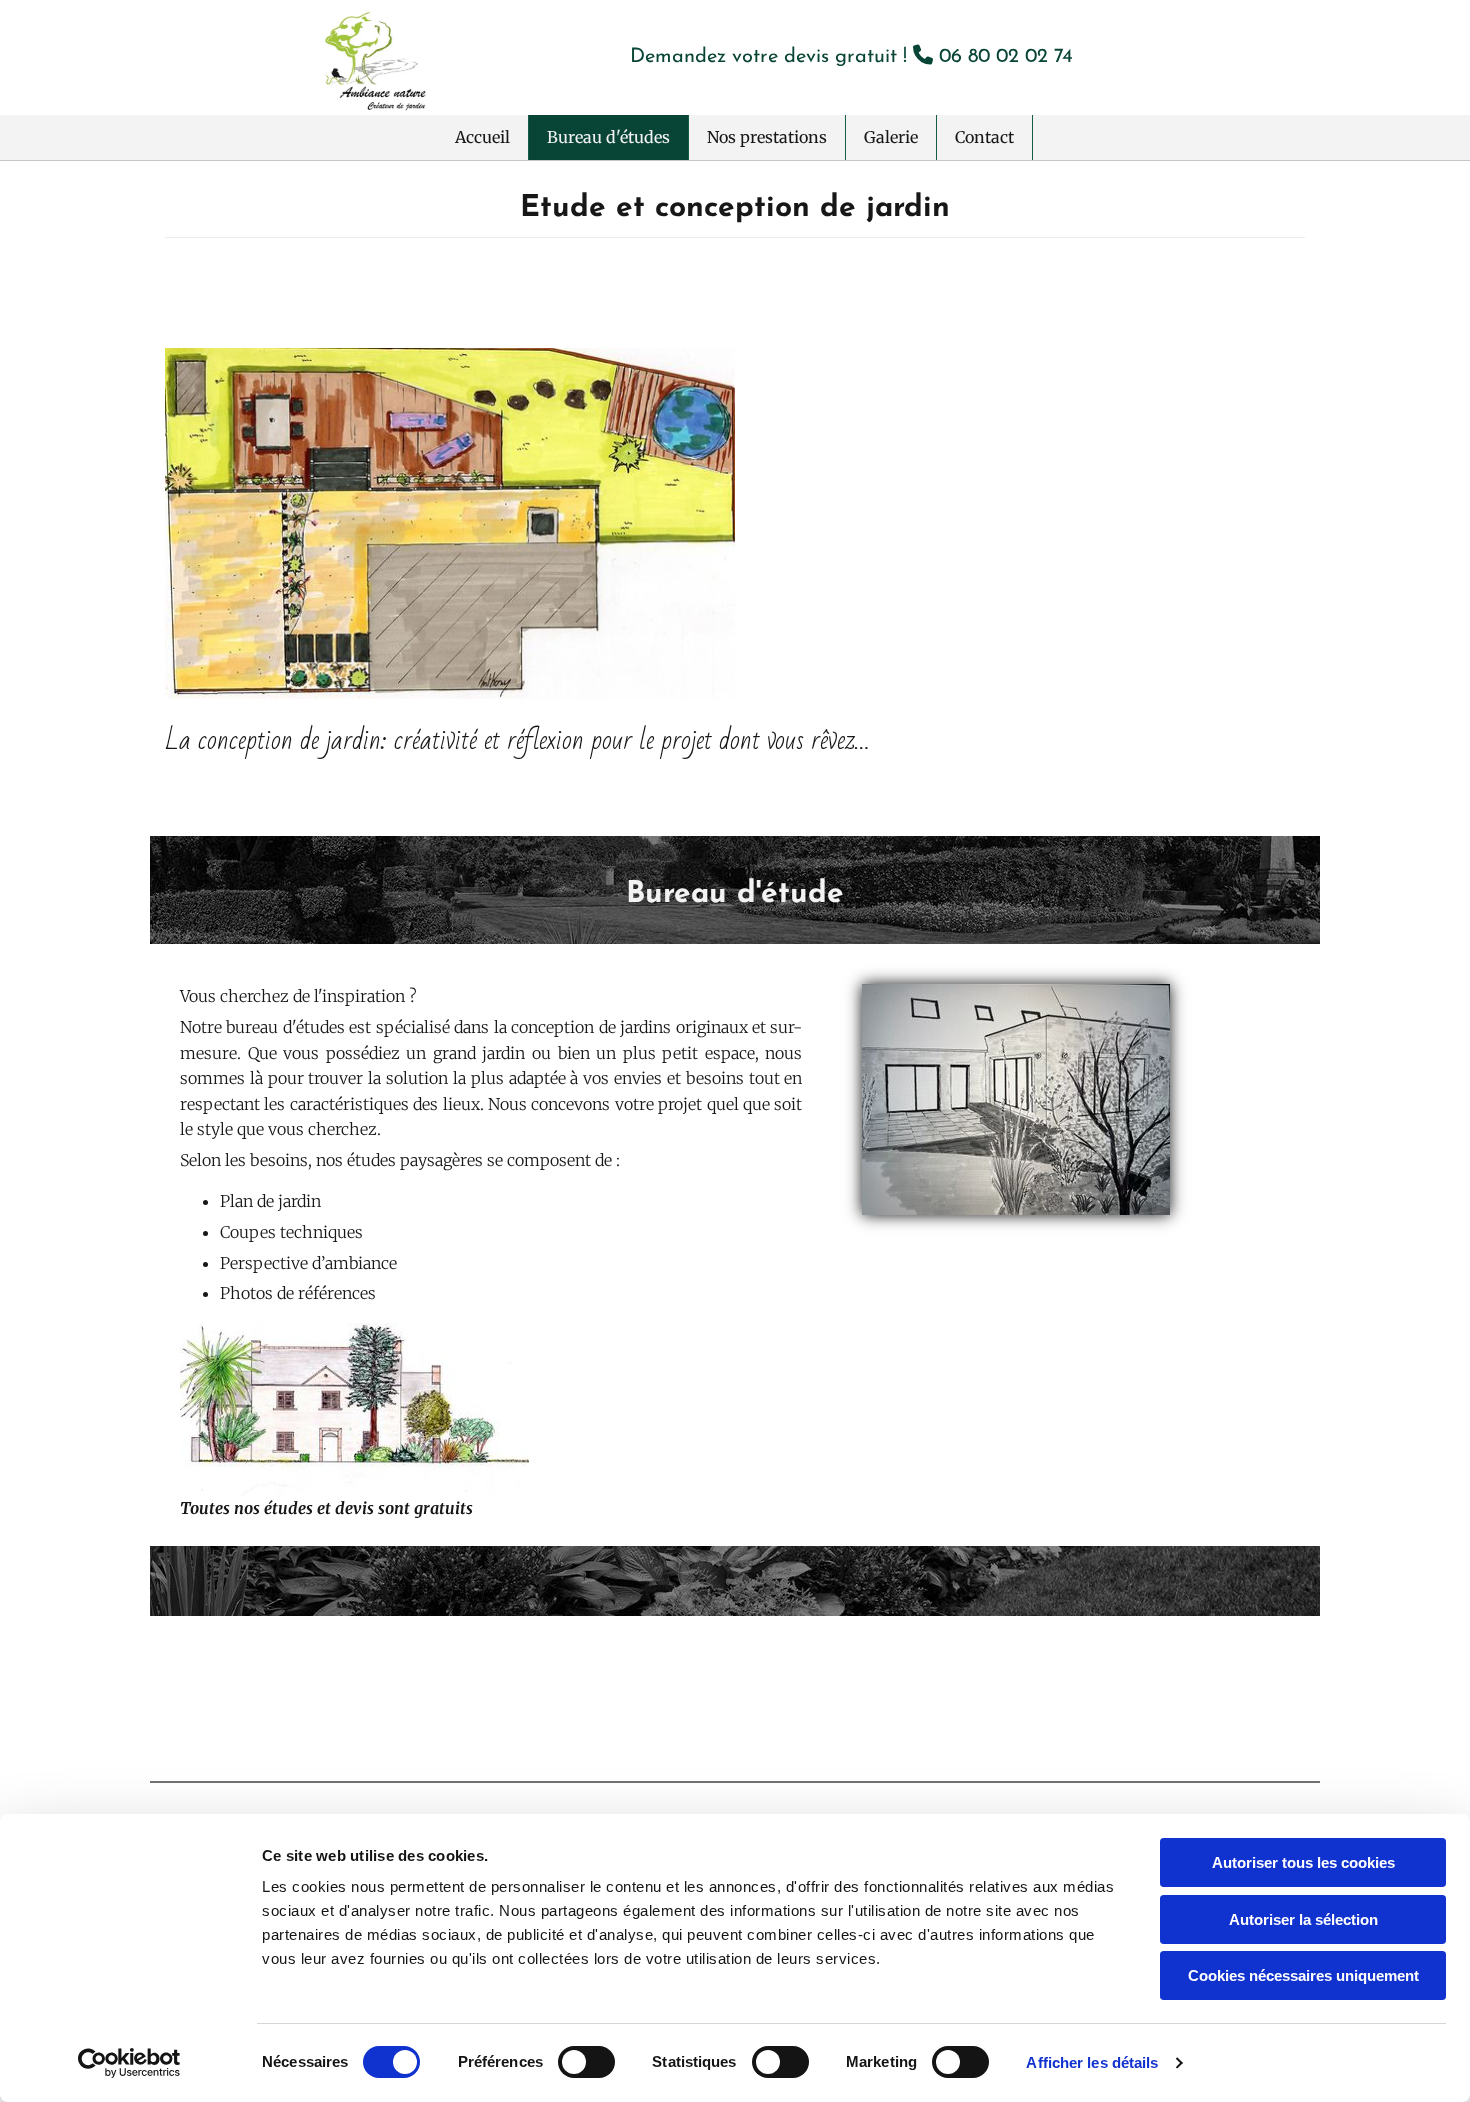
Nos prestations (767, 137)
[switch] (586, 2062)
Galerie (891, 137)
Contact (984, 137)
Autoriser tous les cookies (1303, 1862)
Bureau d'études (608, 137)
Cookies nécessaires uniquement (1303, 1975)
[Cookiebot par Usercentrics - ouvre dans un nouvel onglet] (129, 2063)
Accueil (482, 137)
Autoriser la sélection (1303, 1919)
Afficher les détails (1092, 2062)
